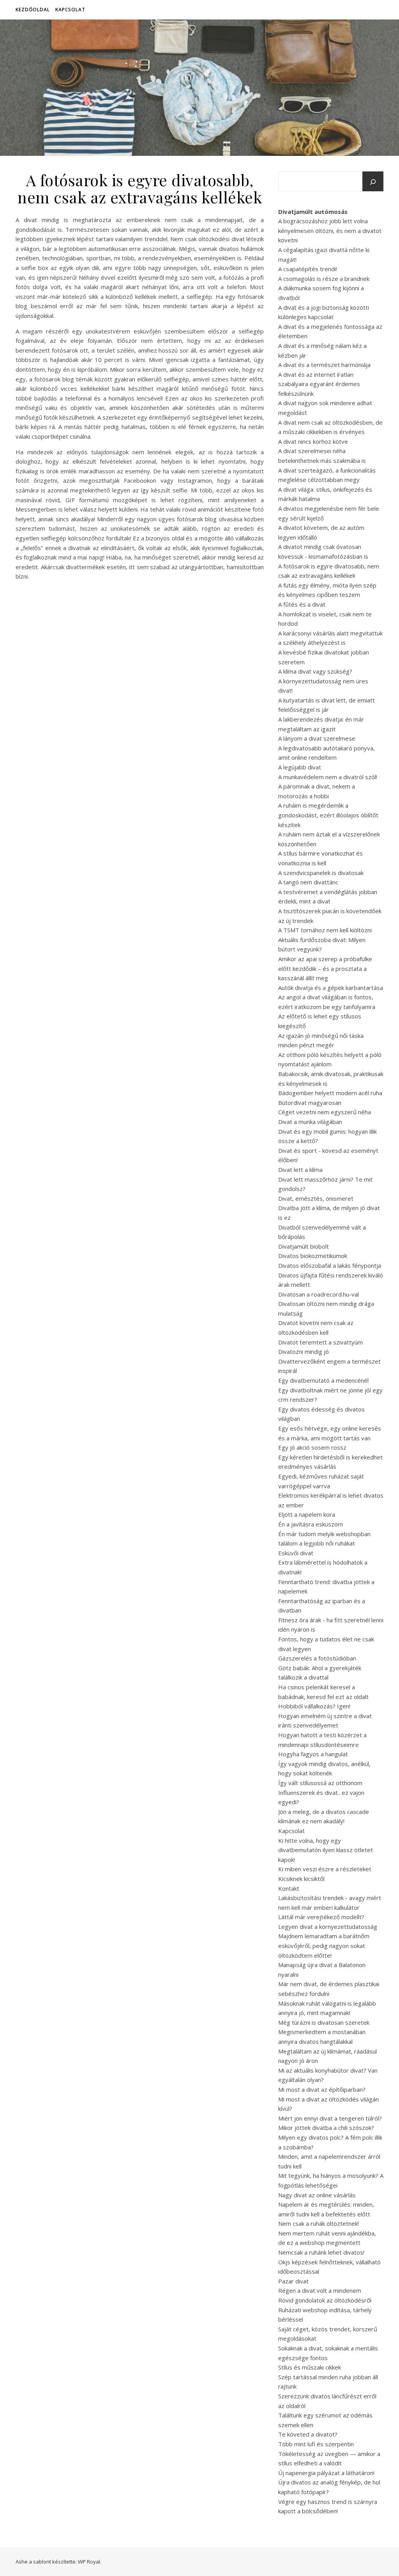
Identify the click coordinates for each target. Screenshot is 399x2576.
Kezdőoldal (33, 10)
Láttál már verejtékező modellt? (321, 1917)
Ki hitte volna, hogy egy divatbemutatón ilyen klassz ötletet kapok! (326, 1850)
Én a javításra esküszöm (311, 1524)
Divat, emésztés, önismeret (316, 1198)
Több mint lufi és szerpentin (316, 2444)
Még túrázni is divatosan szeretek (324, 2022)
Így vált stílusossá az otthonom (320, 1783)
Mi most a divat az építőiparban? (322, 2089)
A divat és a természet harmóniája (324, 365)
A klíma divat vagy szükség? (315, 671)
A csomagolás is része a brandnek (324, 279)
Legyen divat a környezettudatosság (328, 1927)
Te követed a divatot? (308, 2434)
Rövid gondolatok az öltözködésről (325, 2300)
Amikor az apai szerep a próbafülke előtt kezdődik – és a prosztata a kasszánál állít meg (325, 968)
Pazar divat (293, 2281)
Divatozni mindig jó (304, 1352)
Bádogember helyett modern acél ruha (330, 1093)
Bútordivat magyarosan (310, 1103)
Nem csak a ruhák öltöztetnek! (319, 2223)
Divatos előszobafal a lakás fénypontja (330, 1265)
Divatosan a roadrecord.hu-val (319, 1294)
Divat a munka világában (310, 1122)
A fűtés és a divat (302, 604)
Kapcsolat (70, 10)
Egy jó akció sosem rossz (312, 1447)
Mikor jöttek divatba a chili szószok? (326, 2128)
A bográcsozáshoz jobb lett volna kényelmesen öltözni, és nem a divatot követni (330, 230)
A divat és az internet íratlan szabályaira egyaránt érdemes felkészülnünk (319, 384)
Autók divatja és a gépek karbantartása (331, 988)
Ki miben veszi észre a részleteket (325, 1869)
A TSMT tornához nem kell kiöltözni (325, 930)
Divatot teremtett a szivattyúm (320, 1342)
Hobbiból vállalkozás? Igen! (314, 1706)
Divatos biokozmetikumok (313, 1256)
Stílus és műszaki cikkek (310, 2367)
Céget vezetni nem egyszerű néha (325, 1112)
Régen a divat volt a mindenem (320, 2290)
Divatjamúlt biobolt (304, 1246)
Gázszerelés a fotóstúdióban (317, 1658)
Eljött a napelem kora (307, 1514)
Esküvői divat (296, 1553)
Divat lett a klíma (300, 1170)
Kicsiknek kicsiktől (301, 1879)
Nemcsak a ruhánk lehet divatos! (321, 2252)
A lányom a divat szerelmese (317, 738)
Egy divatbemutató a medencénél (323, 1380)
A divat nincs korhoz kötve (313, 441)
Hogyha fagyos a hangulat (313, 1754)
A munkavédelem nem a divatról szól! (328, 777)
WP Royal (89, 2562)
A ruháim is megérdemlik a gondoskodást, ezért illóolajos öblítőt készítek (328, 815)
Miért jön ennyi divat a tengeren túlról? (330, 2118)
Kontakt (289, 1888)
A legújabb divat (300, 767)
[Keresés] (373, 182)
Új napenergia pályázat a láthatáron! (326, 2473)
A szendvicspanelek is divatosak (321, 873)
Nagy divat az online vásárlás (317, 2195)
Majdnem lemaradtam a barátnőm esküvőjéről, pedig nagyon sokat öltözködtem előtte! (324, 1945)
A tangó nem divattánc (308, 882)
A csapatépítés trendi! (308, 269)
